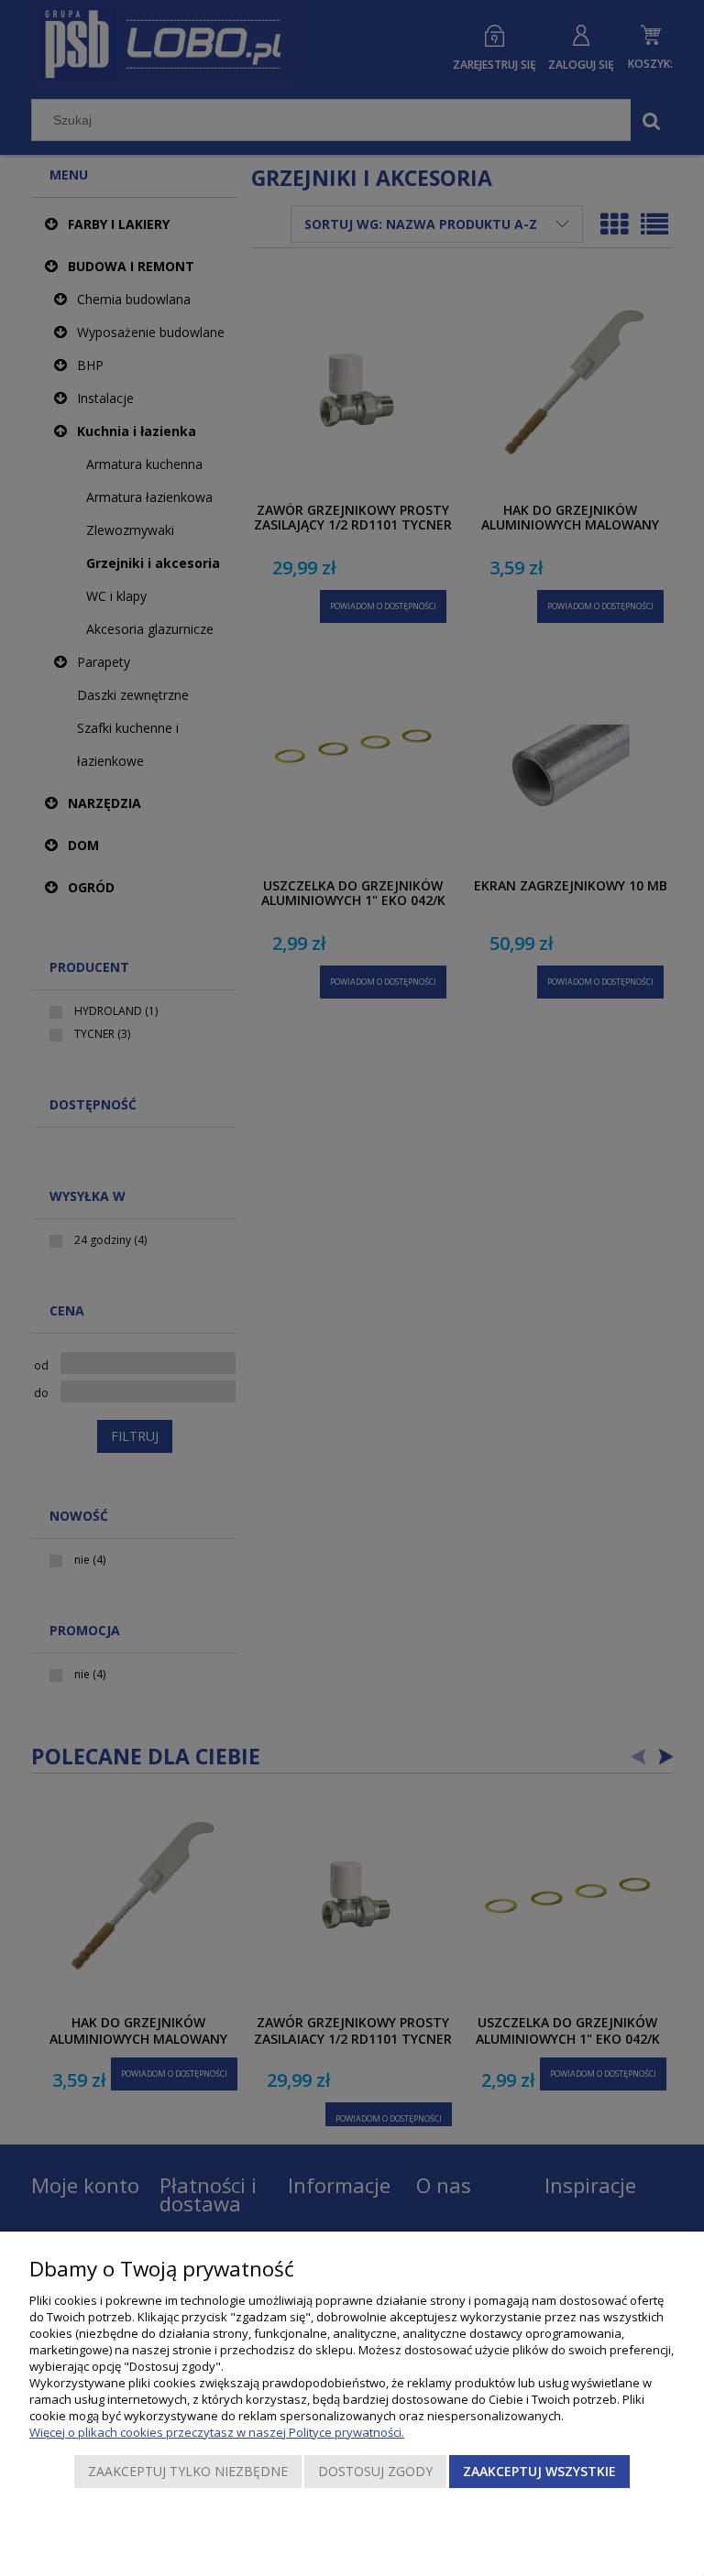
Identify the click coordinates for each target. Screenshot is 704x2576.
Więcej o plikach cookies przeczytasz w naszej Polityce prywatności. (217, 2432)
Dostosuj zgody (375, 2471)
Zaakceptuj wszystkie (539, 2471)
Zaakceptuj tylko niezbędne (188, 2471)
